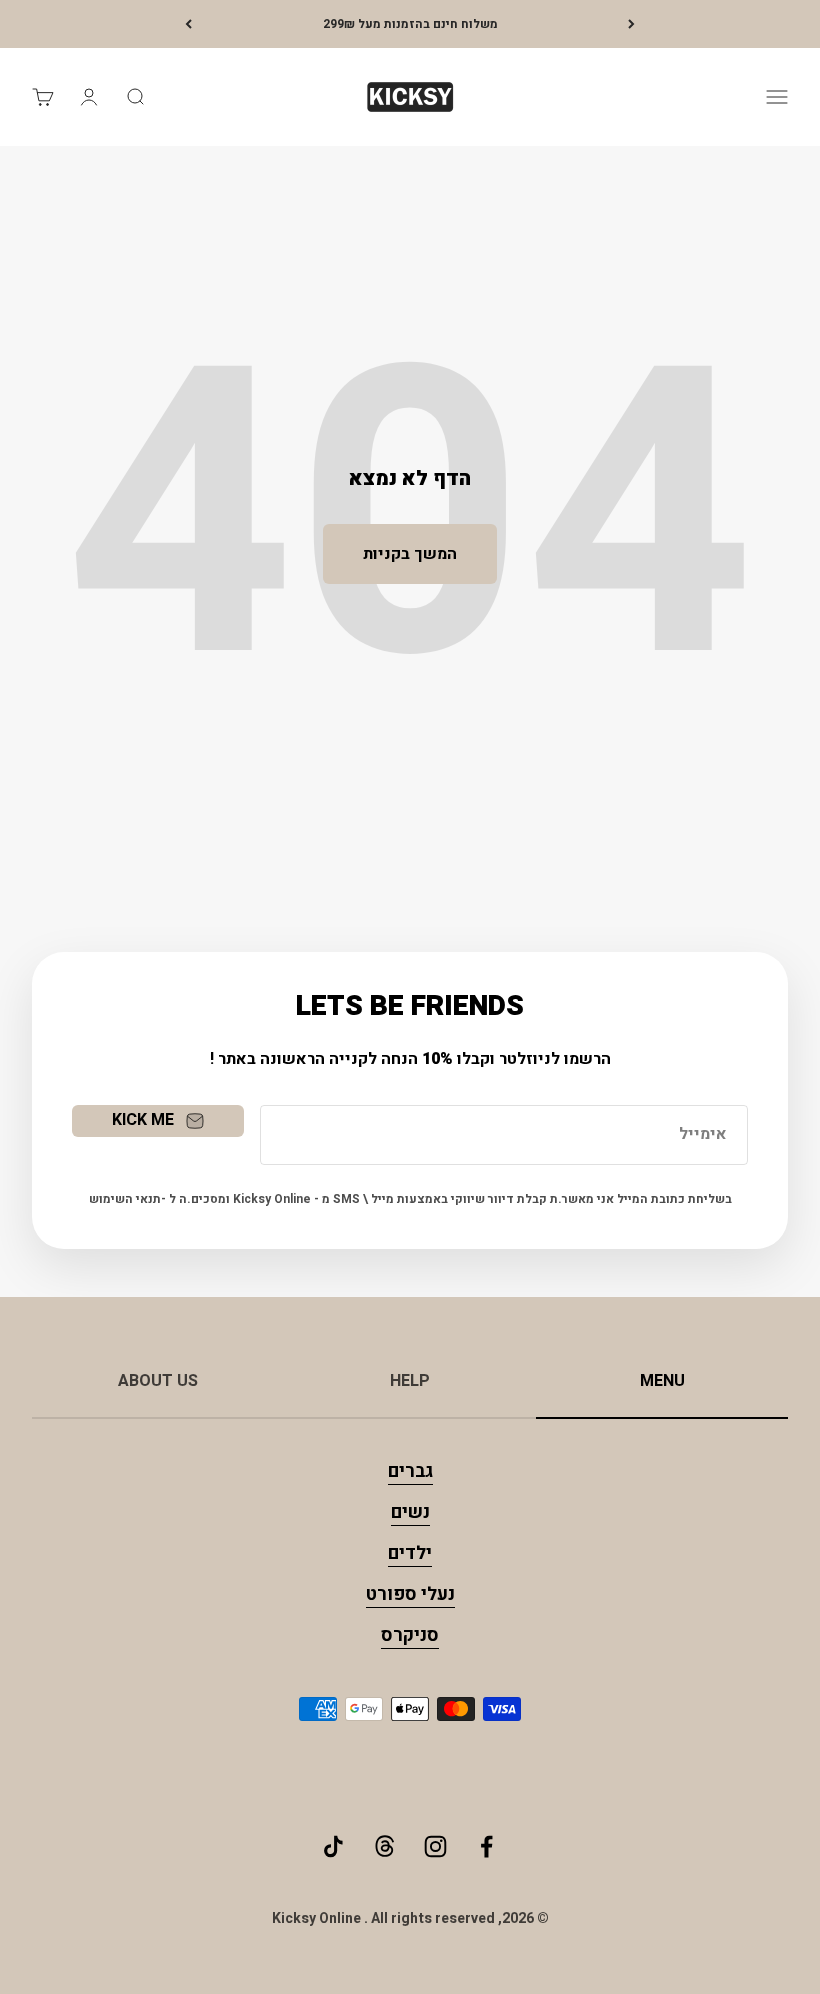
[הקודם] (631, 24)
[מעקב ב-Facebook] (486, 1846)
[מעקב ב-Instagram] (435, 1846)
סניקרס (410, 1635)
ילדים (410, 1553)
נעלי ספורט (410, 1594)
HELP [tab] (410, 1381)
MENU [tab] (662, 1381)
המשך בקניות (410, 554)
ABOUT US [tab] (158, 1381)
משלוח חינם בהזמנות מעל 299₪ (410, 24)
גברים (410, 1471)
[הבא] (188, 24)
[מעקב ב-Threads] (384, 1846)
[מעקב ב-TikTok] (333, 1846)
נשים (410, 1512)
